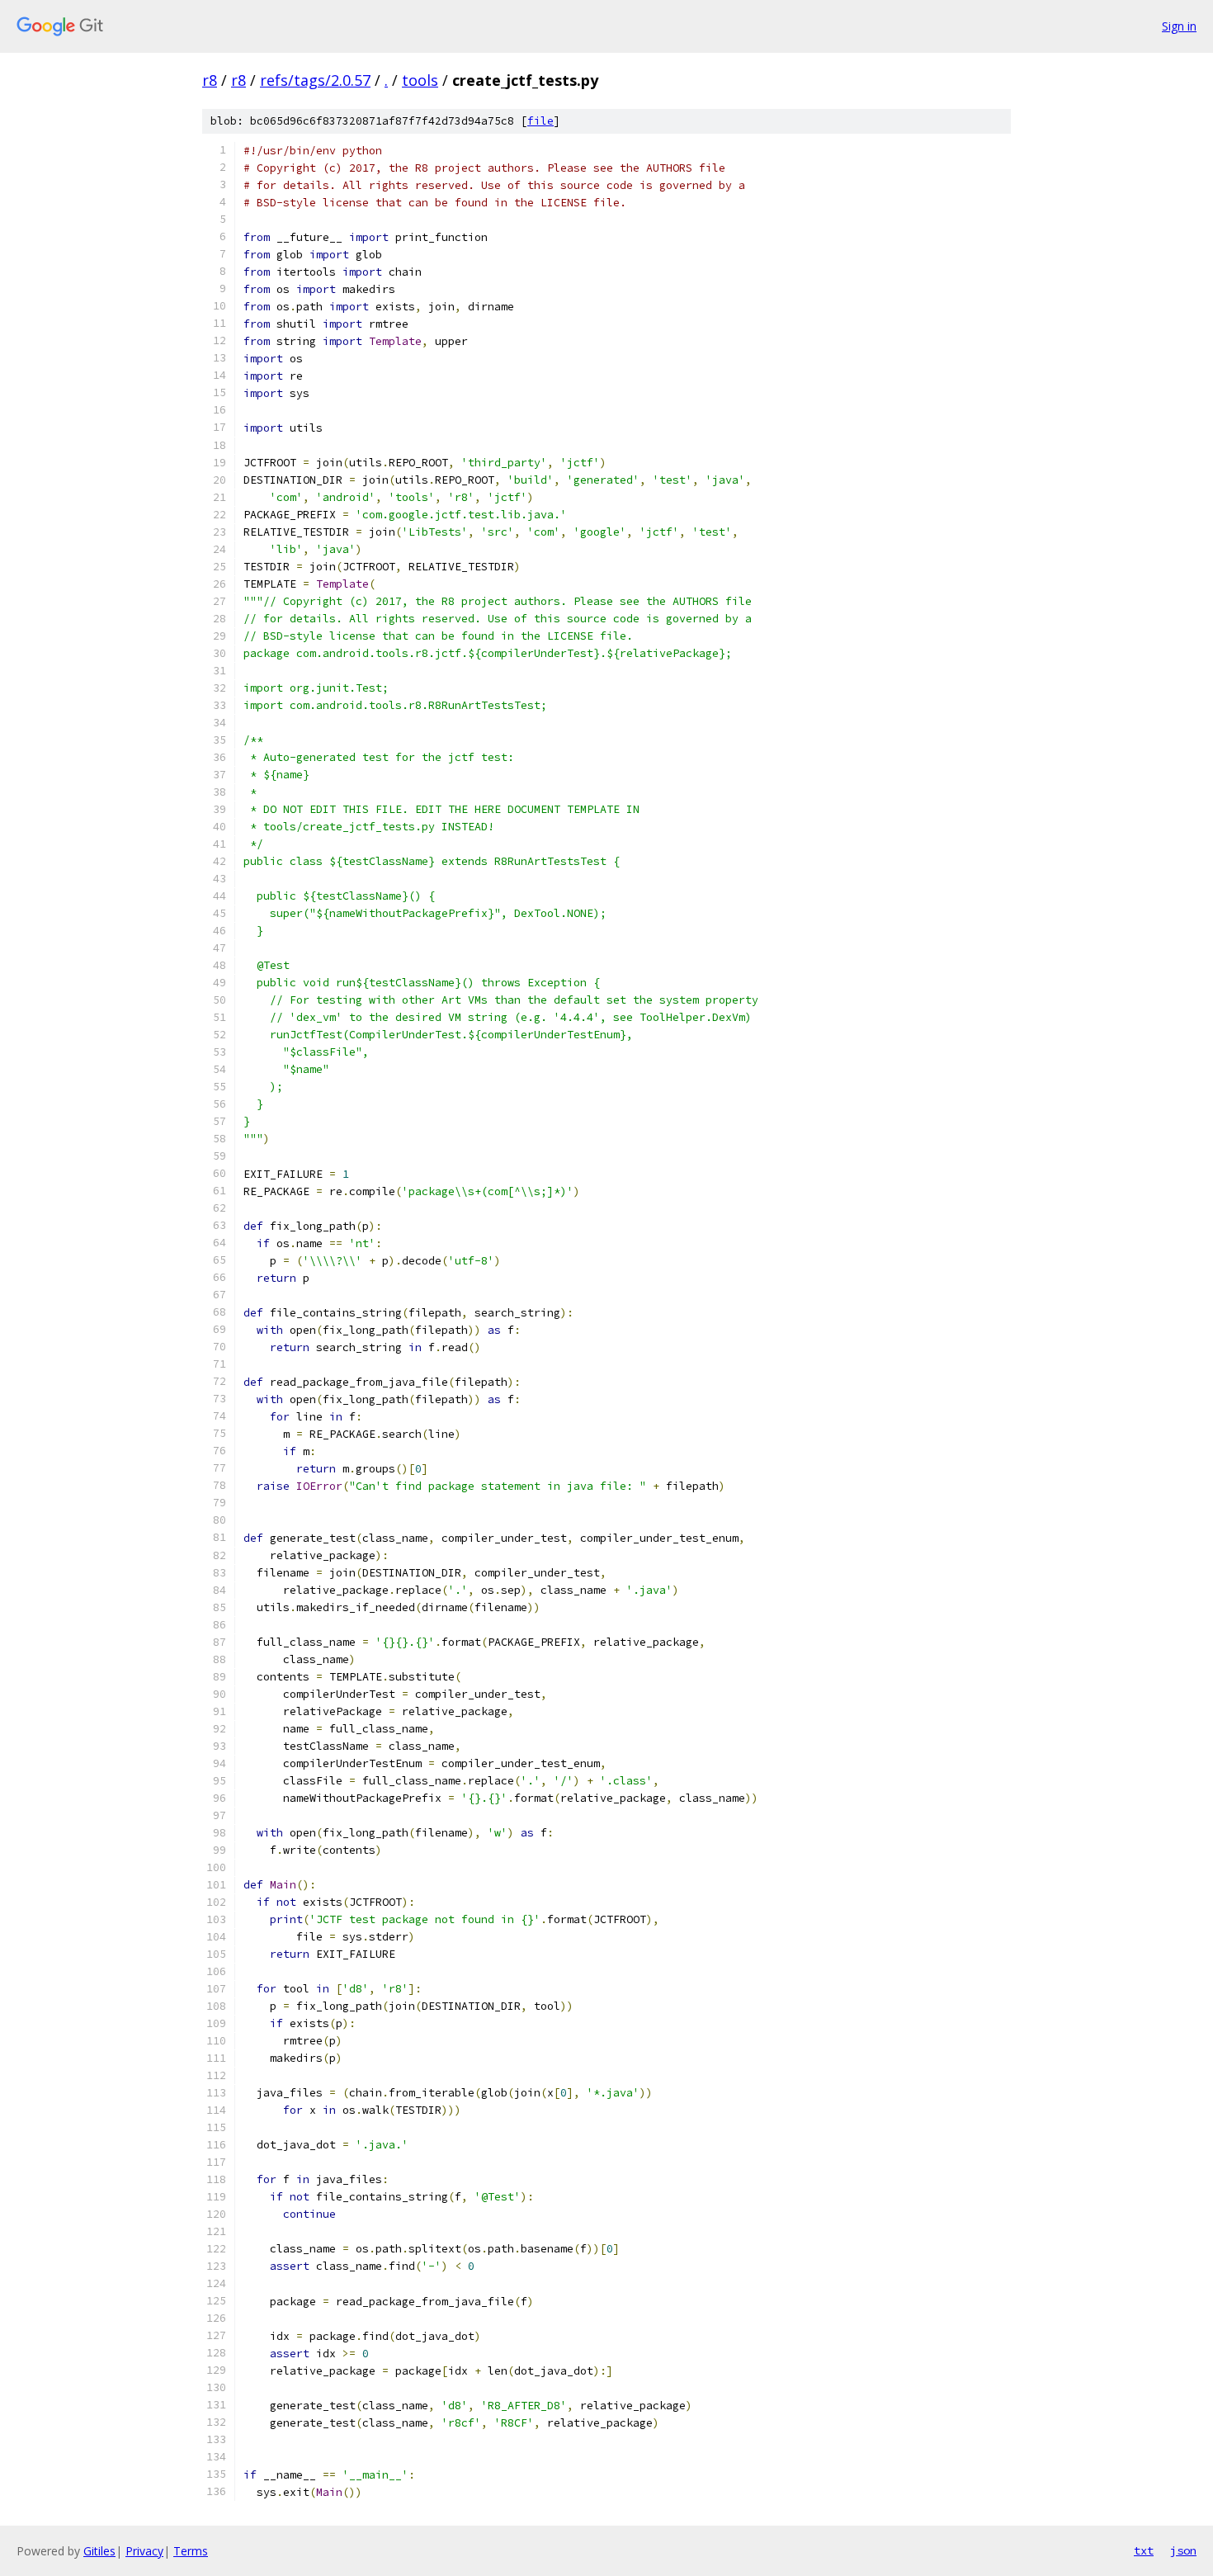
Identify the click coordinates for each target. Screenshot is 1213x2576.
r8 (210, 80)
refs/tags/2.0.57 (315, 80)
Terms (191, 2551)
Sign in (1179, 26)
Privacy (144, 2551)
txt (1144, 2550)
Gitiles (99, 2551)
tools (420, 80)
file (540, 121)
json (1183, 2550)
